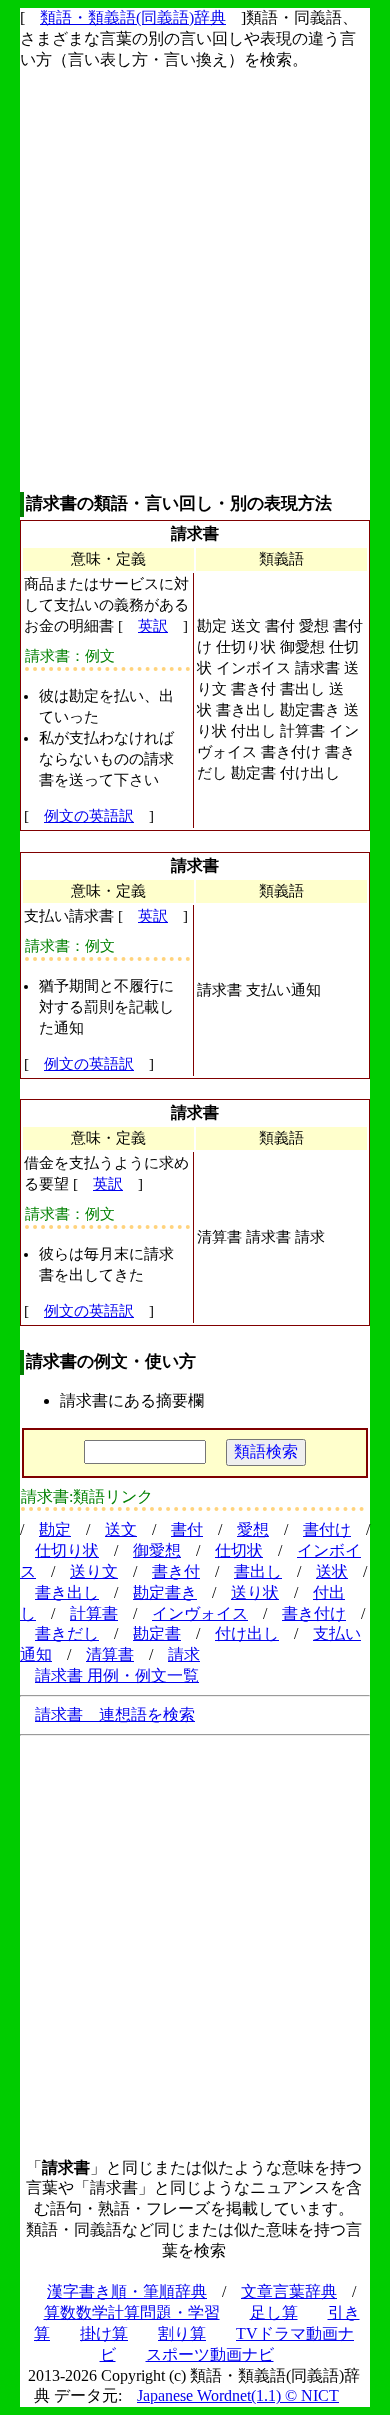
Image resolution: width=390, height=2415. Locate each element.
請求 (184, 1654)
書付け (327, 1529)
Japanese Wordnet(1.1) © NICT (238, 2395)
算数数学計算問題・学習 (132, 2312)
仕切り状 (67, 1550)
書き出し (67, 1592)
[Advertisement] (195, 281)
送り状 (255, 1592)
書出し (258, 1571)
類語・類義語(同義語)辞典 (133, 17)
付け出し (247, 1633)
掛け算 (104, 2333)
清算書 (110, 1654)
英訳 (153, 626)
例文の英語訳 (89, 816)
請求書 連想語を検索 (115, 1714)
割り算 (182, 2333)
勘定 (55, 1529)
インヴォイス (200, 1613)
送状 (332, 1571)
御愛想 (157, 1550)
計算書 (94, 1613)
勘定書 (157, 1633)
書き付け (314, 1613)
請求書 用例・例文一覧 (117, 1675)
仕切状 (239, 1550)
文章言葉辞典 (289, 2291)
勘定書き (165, 1592)
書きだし (67, 1633)
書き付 (176, 1571)
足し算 (274, 2312)
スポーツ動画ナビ (210, 2354)
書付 (187, 1529)
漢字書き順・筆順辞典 (127, 2291)
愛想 (253, 1529)
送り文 (94, 1571)
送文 (121, 1529)
